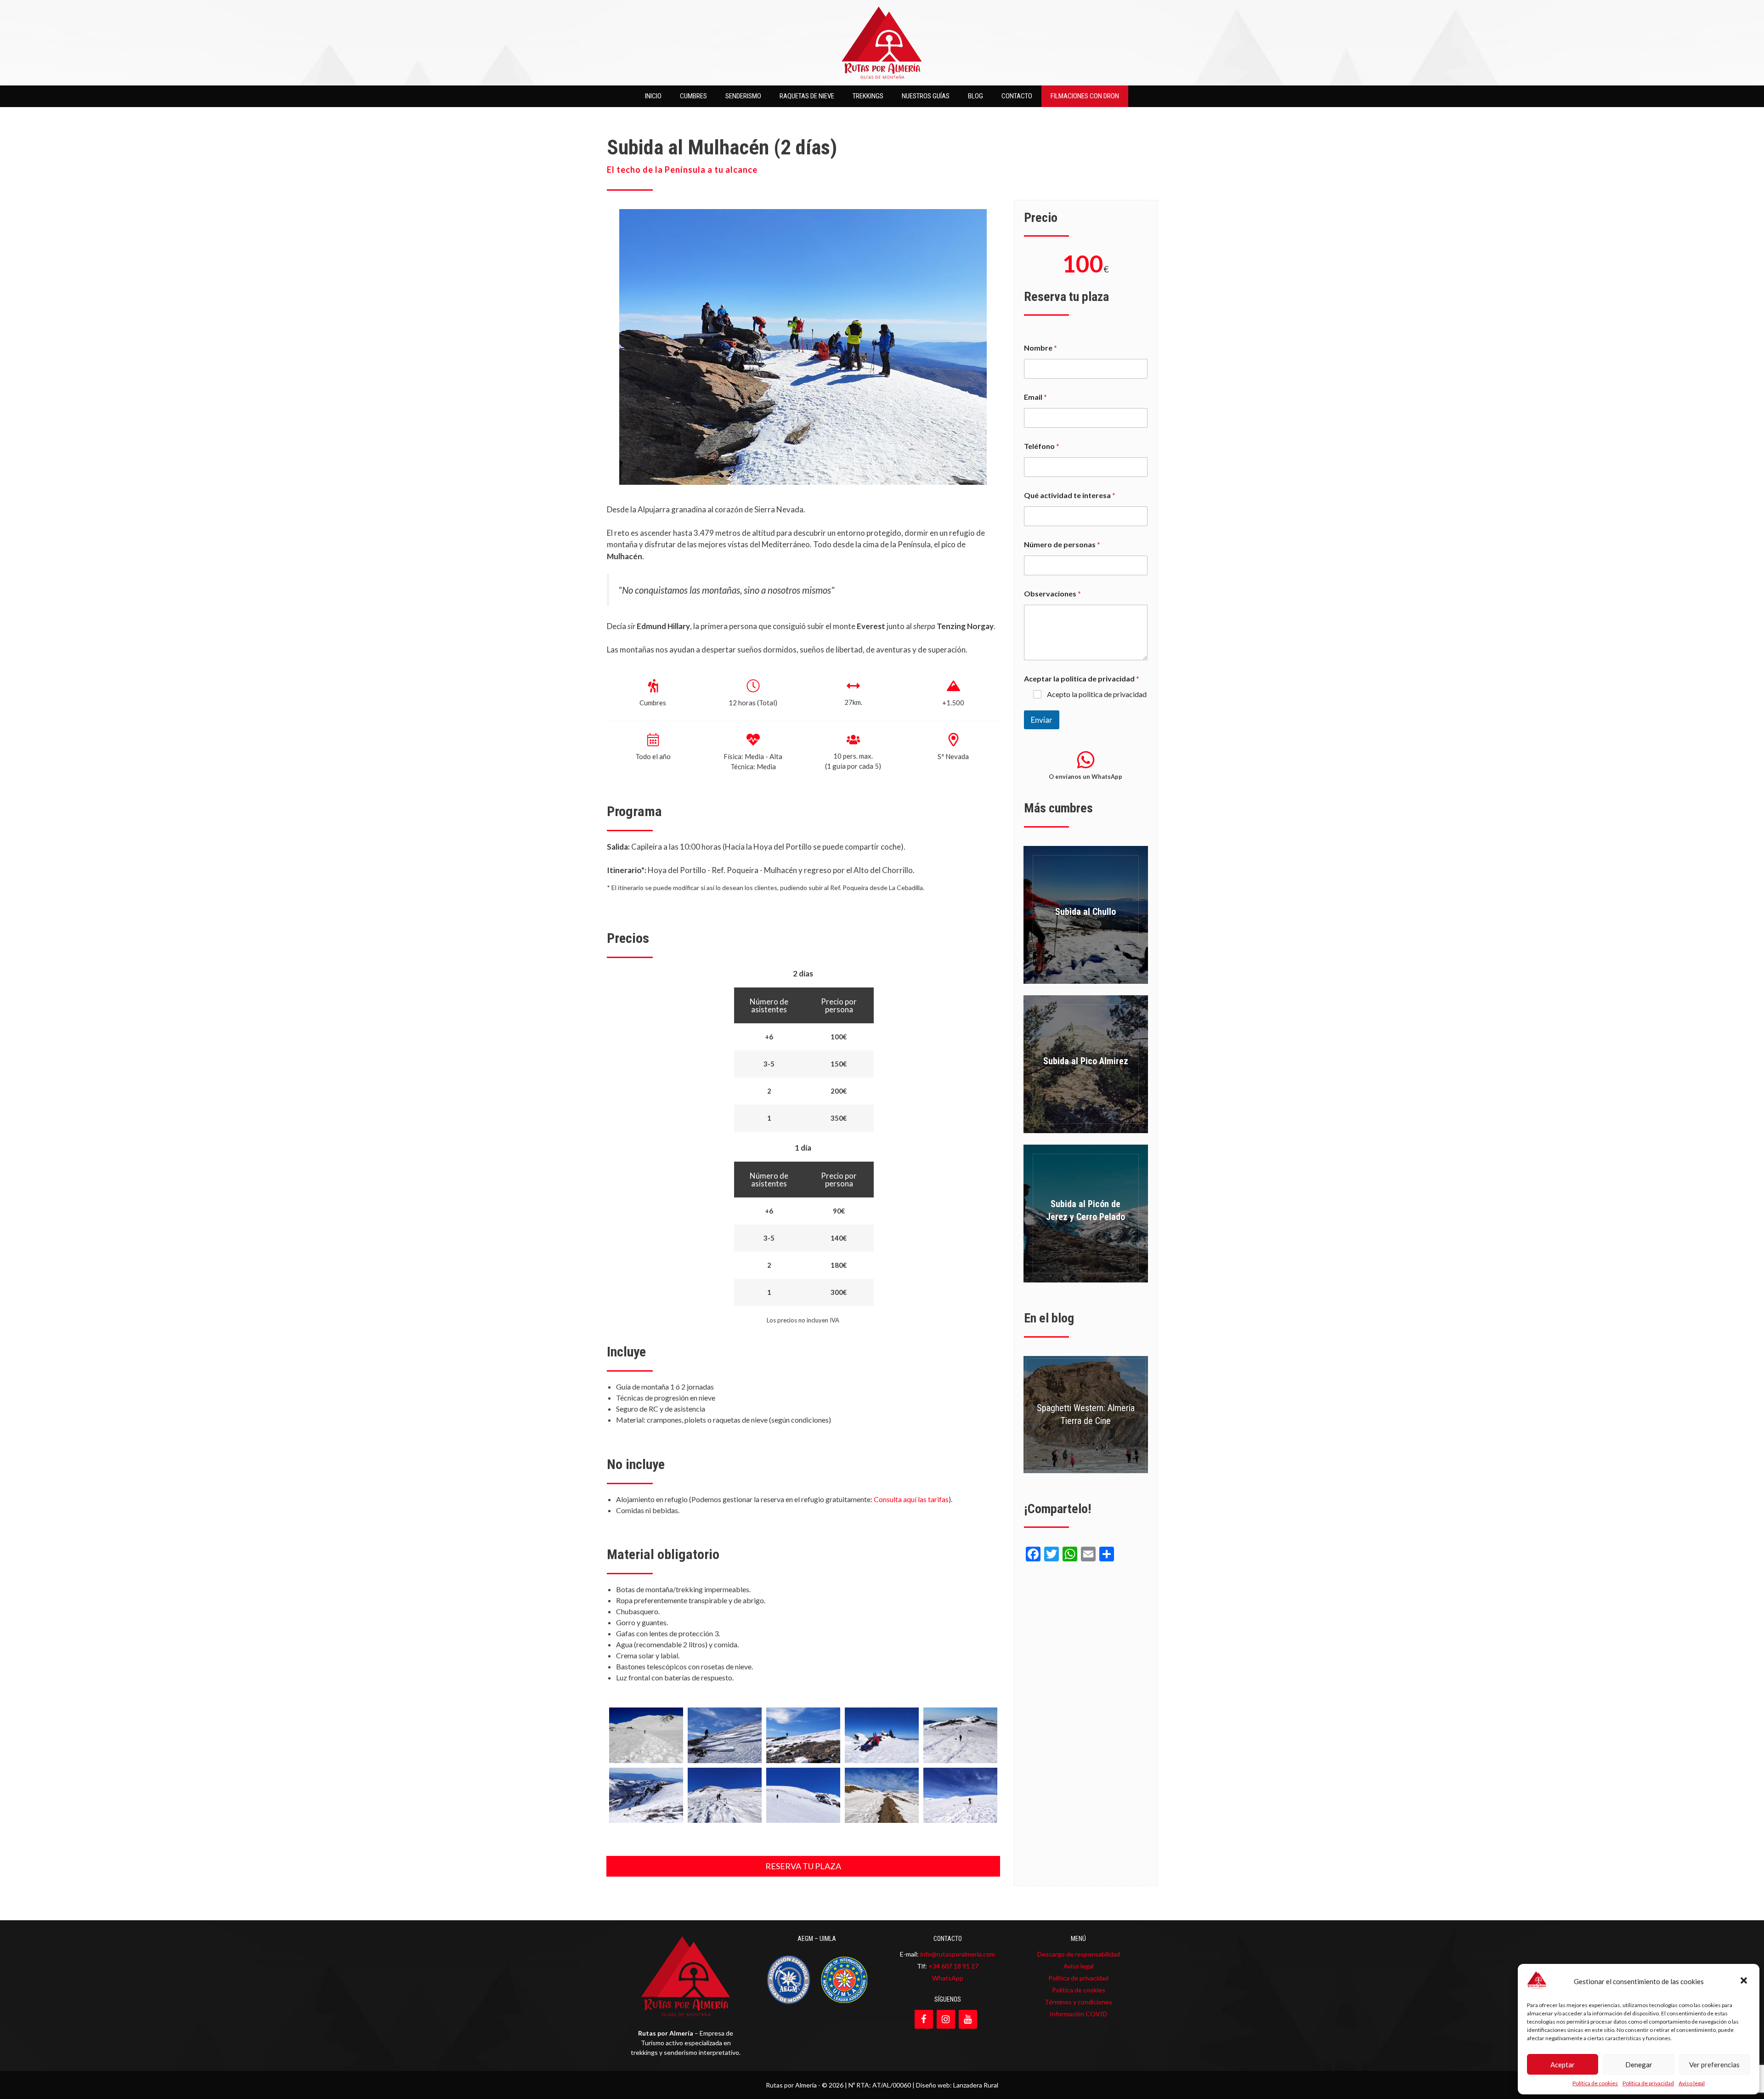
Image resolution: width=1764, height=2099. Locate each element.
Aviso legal (1692, 2083)
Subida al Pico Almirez (1086, 1061)
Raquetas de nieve (807, 96)
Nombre (1040, 348)
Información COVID (1078, 2014)
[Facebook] (924, 2019)
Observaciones (1052, 593)
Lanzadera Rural (976, 2085)
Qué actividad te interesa (1070, 495)
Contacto (1017, 96)
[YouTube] (968, 2019)
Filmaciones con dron (1085, 96)
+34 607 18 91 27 (953, 1966)
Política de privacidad (1648, 2083)
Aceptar (1563, 2065)
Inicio (653, 96)
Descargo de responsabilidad (1079, 1954)
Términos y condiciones (1078, 2002)
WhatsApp (948, 1978)
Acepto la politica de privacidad (1097, 694)
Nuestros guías (926, 96)
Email (1035, 397)
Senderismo (743, 96)
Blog (975, 96)
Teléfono (1042, 446)
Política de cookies (1595, 2083)
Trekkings (868, 96)
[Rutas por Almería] (882, 42)
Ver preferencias (1714, 2065)
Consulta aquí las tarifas (911, 1499)
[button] (1745, 1981)
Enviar (1042, 720)
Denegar (1639, 2065)
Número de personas (1062, 544)
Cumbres (693, 96)
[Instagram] (946, 2019)
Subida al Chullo (1086, 912)
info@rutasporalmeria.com (958, 1954)
